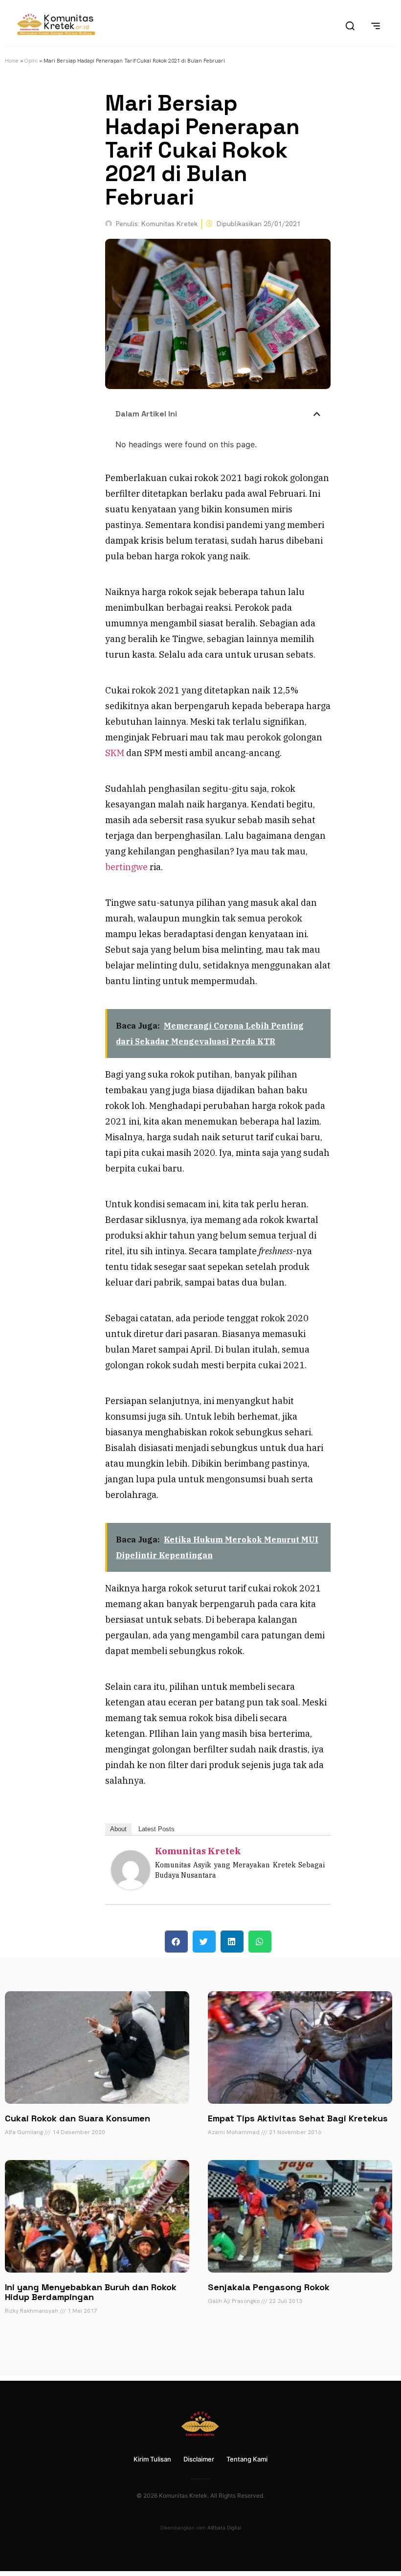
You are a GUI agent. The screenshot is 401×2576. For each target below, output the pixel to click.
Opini (31, 61)
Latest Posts (156, 1829)
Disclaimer (199, 2459)
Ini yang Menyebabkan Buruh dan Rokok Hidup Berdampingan (91, 2292)
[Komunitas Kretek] (131, 1886)
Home (12, 61)
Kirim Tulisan (152, 2459)
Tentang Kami (247, 2459)
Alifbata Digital (224, 2528)
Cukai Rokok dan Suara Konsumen (78, 2118)
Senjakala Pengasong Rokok (269, 2287)
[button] (317, 414)
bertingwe (126, 867)
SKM (115, 753)
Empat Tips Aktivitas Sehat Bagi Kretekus (298, 2118)
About (118, 1829)
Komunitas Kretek (198, 1851)
